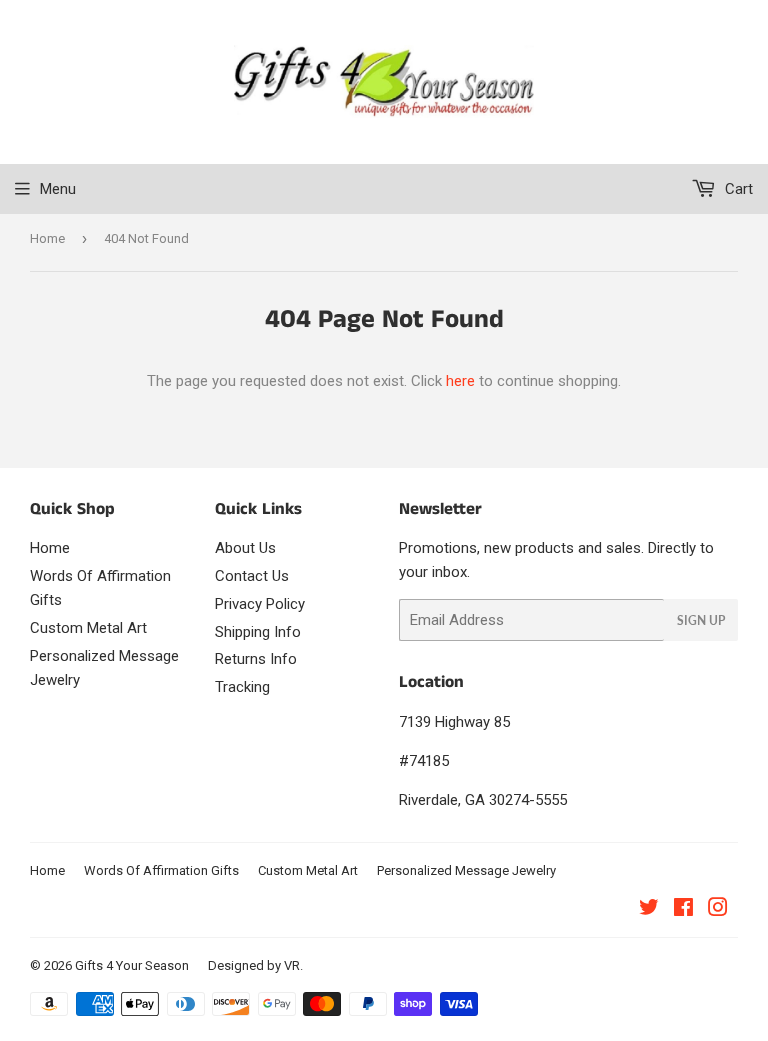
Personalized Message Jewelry (466, 870)
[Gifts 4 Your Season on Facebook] (683, 910)
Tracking (242, 687)
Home (47, 238)
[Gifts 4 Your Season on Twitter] (649, 910)
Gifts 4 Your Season (132, 965)
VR (292, 965)
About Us (245, 548)
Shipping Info (258, 632)
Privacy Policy (260, 604)
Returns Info (256, 659)
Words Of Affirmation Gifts (161, 870)
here (460, 381)
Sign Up (701, 620)
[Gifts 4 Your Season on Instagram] (718, 910)
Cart (737, 189)
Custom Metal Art (88, 628)
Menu (58, 189)
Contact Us (252, 576)
